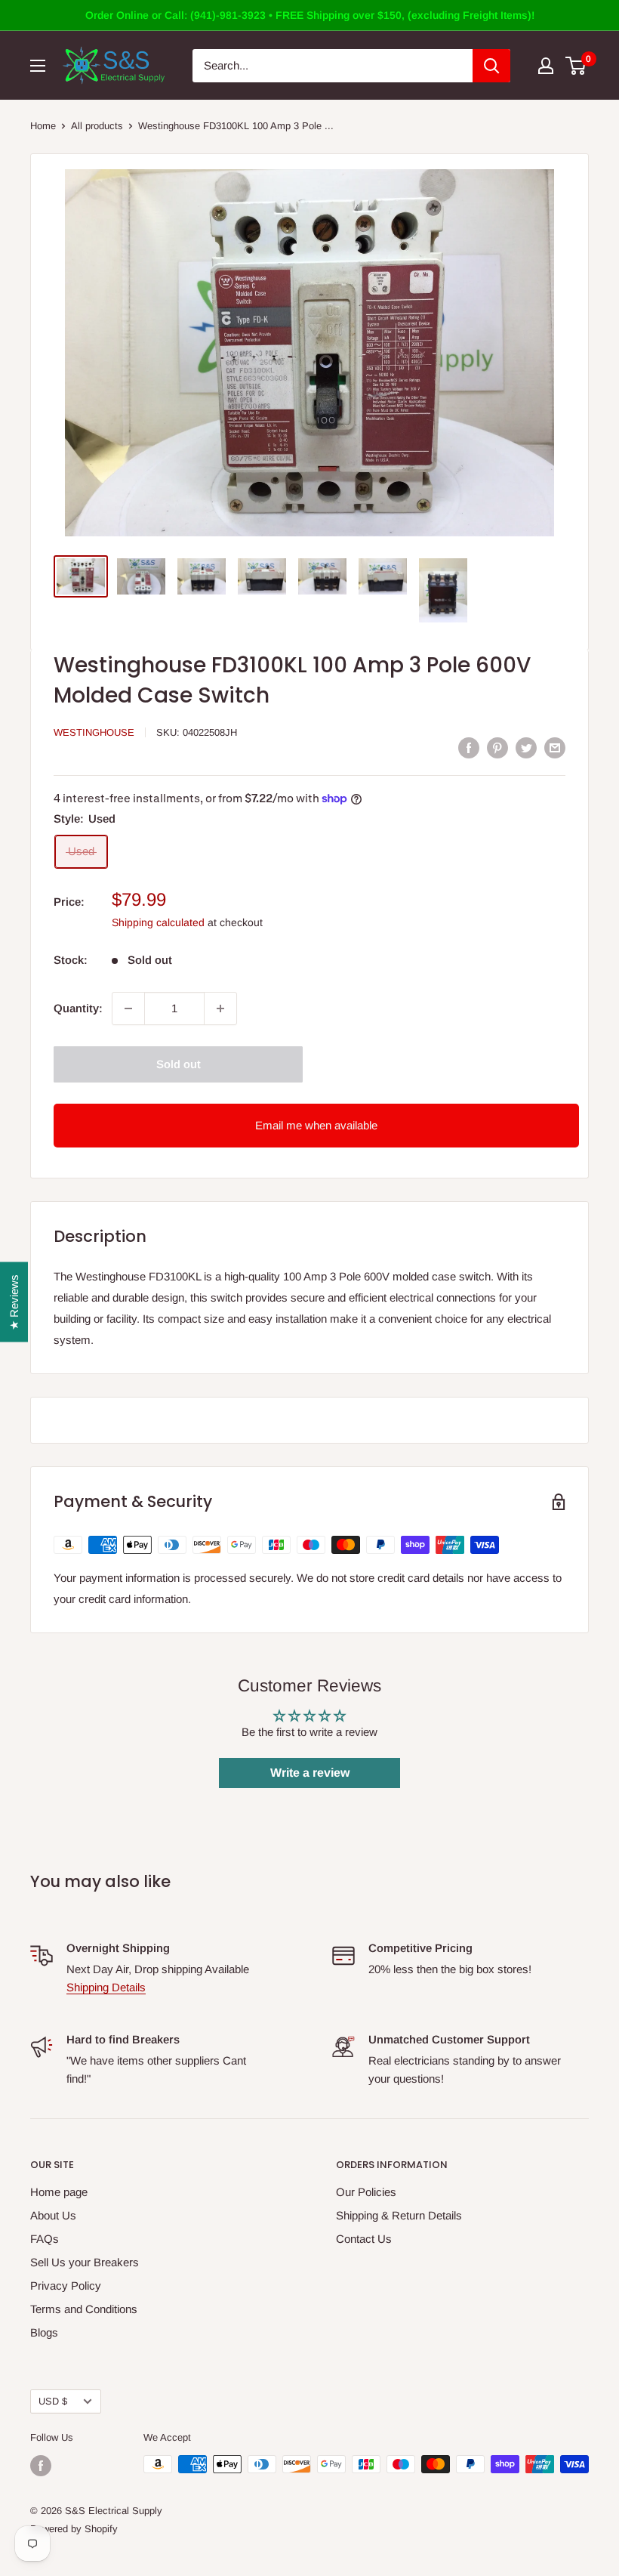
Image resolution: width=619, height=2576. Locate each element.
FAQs (45, 2239)
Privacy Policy (66, 2286)
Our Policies (366, 2192)
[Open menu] (38, 66)
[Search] (491, 66)
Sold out (179, 1064)
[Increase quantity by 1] (220, 1008)
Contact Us (364, 2239)
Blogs (44, 2332)
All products (97, 126)
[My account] (546, 66)
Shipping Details (106, 1987)
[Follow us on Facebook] (41, 2466)
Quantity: (78, 1008)
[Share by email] (555, 747)
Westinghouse (94, 732)
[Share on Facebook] (469, 747)
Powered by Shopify (74, 2529)
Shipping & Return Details (399, 2215)
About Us (53, 2215)
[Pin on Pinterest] (497, 747)
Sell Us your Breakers (85, 2262)
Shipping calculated (158, 922)
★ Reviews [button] (14, 1302)
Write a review (310, 1773)
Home (43, 126)
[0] (576, 66)
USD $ (53, 2401)
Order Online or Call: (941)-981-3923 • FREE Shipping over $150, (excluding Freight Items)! (310, 15)
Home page (59, 2192)
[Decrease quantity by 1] (128, 1008)
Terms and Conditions (84, 2309)
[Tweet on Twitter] (526, 747)
